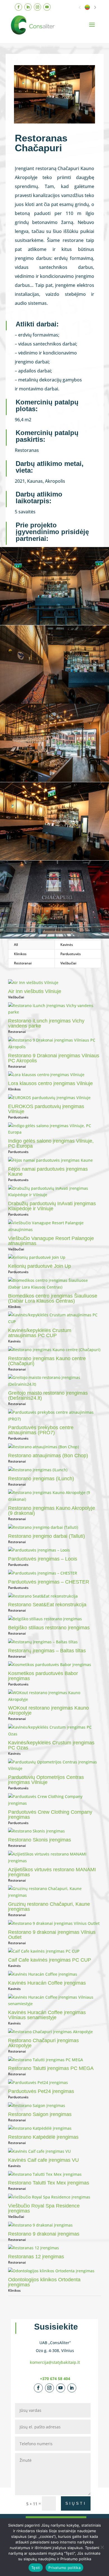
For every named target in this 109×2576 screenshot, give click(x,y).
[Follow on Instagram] (37, 7)
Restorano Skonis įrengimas (40, 1840)
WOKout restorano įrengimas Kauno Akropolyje (48, 1710)
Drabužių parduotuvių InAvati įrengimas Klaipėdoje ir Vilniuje (52, 1206)
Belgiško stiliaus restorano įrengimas (49, 1628)
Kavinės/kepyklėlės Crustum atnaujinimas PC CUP (40, 1333)
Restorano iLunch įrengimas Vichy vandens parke (46, 1023)
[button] (80, 7)
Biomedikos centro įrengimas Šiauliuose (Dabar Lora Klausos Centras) (53, 1298)
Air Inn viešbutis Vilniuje (35, 991)
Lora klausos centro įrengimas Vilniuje (50, 1083)
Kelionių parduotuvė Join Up (40, 1266)
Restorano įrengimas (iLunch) (41, 1479)
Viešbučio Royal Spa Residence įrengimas (44, 2208)
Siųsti (76, 2503)
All (16, 945)
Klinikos (20, 954)
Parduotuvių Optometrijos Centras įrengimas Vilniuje (46, 1780)
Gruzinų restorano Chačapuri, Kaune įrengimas (49, 1907)
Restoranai (23, 963)
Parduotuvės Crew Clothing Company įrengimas (50, 1815)
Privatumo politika (64, 2568)
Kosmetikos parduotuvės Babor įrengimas (43, 1676)
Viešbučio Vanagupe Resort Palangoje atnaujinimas (51, 1241)
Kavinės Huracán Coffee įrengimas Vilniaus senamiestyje (47, 2015)
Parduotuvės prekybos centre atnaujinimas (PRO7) (41, 1430)
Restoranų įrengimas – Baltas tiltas (47, 1651)
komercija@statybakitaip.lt (55, 2362)
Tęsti (36, 2568)
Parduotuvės (71, 954)
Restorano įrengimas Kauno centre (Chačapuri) (47, 1361)
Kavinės (67, 945)
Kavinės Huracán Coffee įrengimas (47, 1983)
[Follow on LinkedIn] (28, 7)
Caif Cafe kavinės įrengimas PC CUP (50, 1960)
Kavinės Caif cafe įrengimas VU (43, 2160)
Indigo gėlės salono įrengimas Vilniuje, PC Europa (51, 1143)
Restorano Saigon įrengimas (40, 2114)
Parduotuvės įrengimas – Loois (43, 1559)
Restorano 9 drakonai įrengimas (44, 2234)
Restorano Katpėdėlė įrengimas (43, 2137)
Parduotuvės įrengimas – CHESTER (49, 1582)
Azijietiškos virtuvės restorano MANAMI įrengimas (52, 1872)
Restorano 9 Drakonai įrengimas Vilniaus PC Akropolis (54, 1058)
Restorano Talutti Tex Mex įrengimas (49, 2183)
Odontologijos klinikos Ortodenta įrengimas (44, 2282)
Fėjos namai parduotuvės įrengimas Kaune (48, 1172)
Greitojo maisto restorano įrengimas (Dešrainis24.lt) (48, 1395)
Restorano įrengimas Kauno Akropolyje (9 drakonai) (52, 1511)
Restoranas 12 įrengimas (36, 2257)
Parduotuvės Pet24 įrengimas (41, 2091)
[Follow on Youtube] (47, 7)
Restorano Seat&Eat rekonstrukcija (47, 1605)
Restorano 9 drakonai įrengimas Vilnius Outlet (52, 1935)
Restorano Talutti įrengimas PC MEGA (51, 2068)
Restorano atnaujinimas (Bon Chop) (48, 1456)
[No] (102, 2547)
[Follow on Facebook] (18, 7)
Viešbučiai (68, 963)
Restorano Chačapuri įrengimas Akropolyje (43, 2043)
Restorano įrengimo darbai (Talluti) (47, 1536)
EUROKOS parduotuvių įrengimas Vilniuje (46, 1109)
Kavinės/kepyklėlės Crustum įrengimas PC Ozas (51, 1745)
